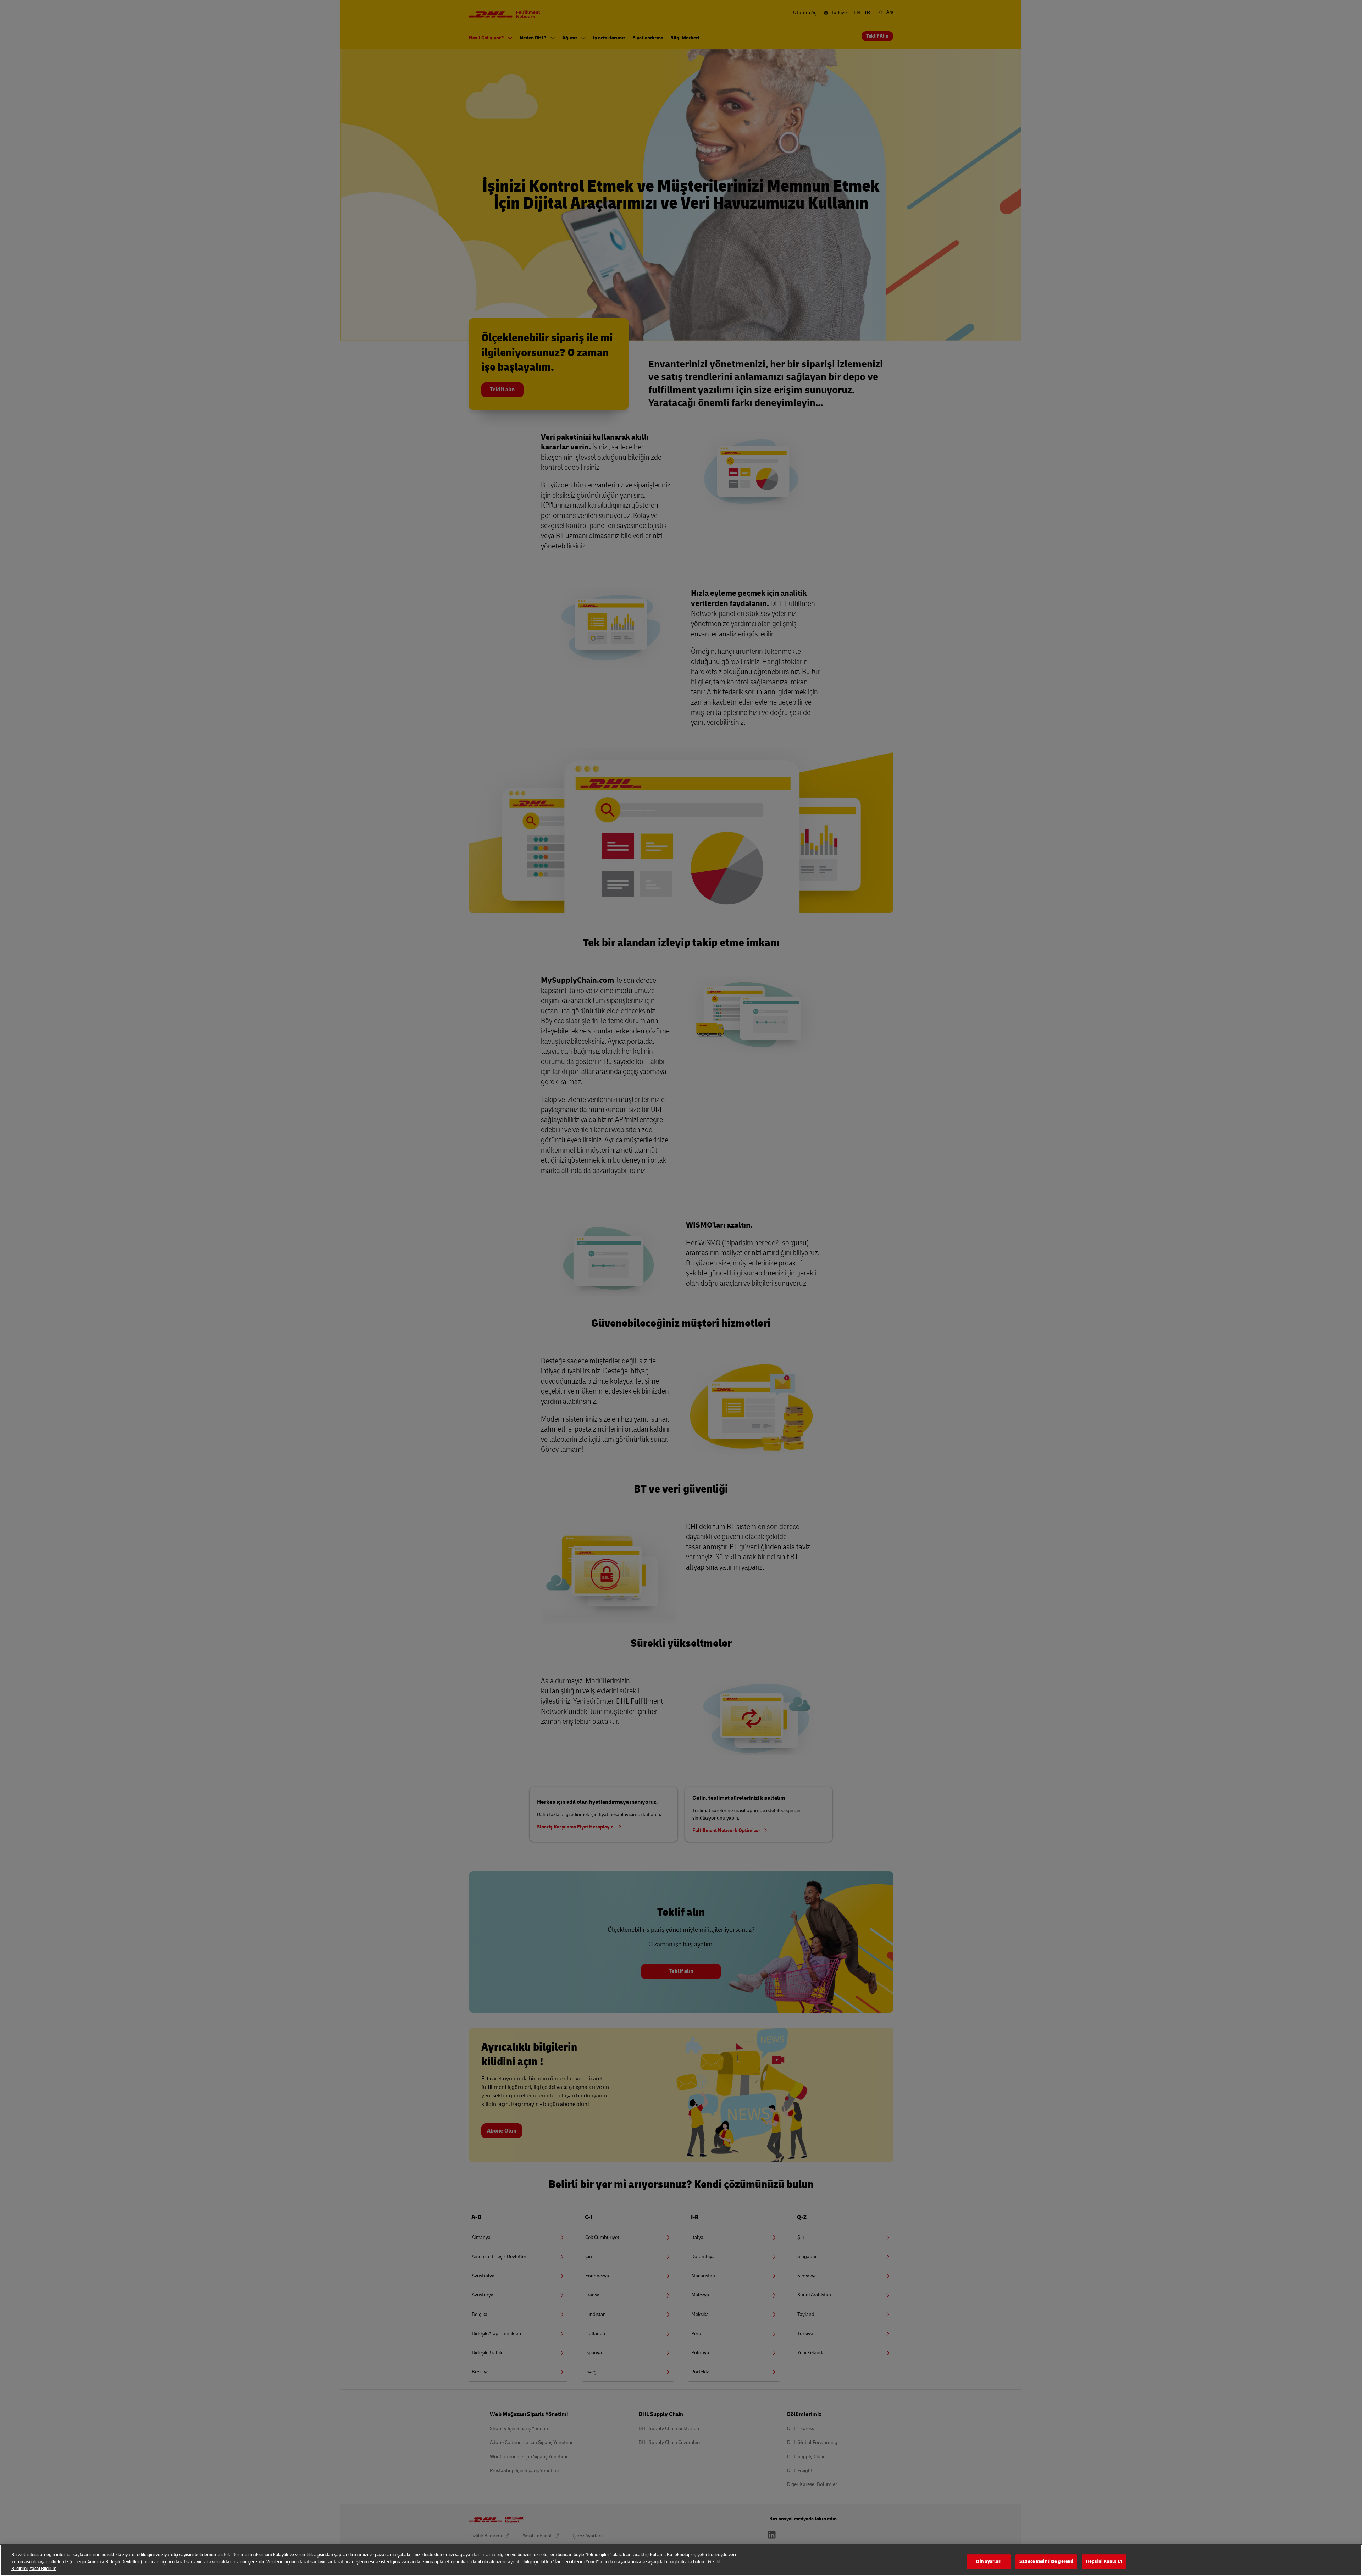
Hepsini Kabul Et (1104, 2561)
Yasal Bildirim (43, 2569)
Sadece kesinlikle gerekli (1046, 2561)
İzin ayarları (989, 2561)
